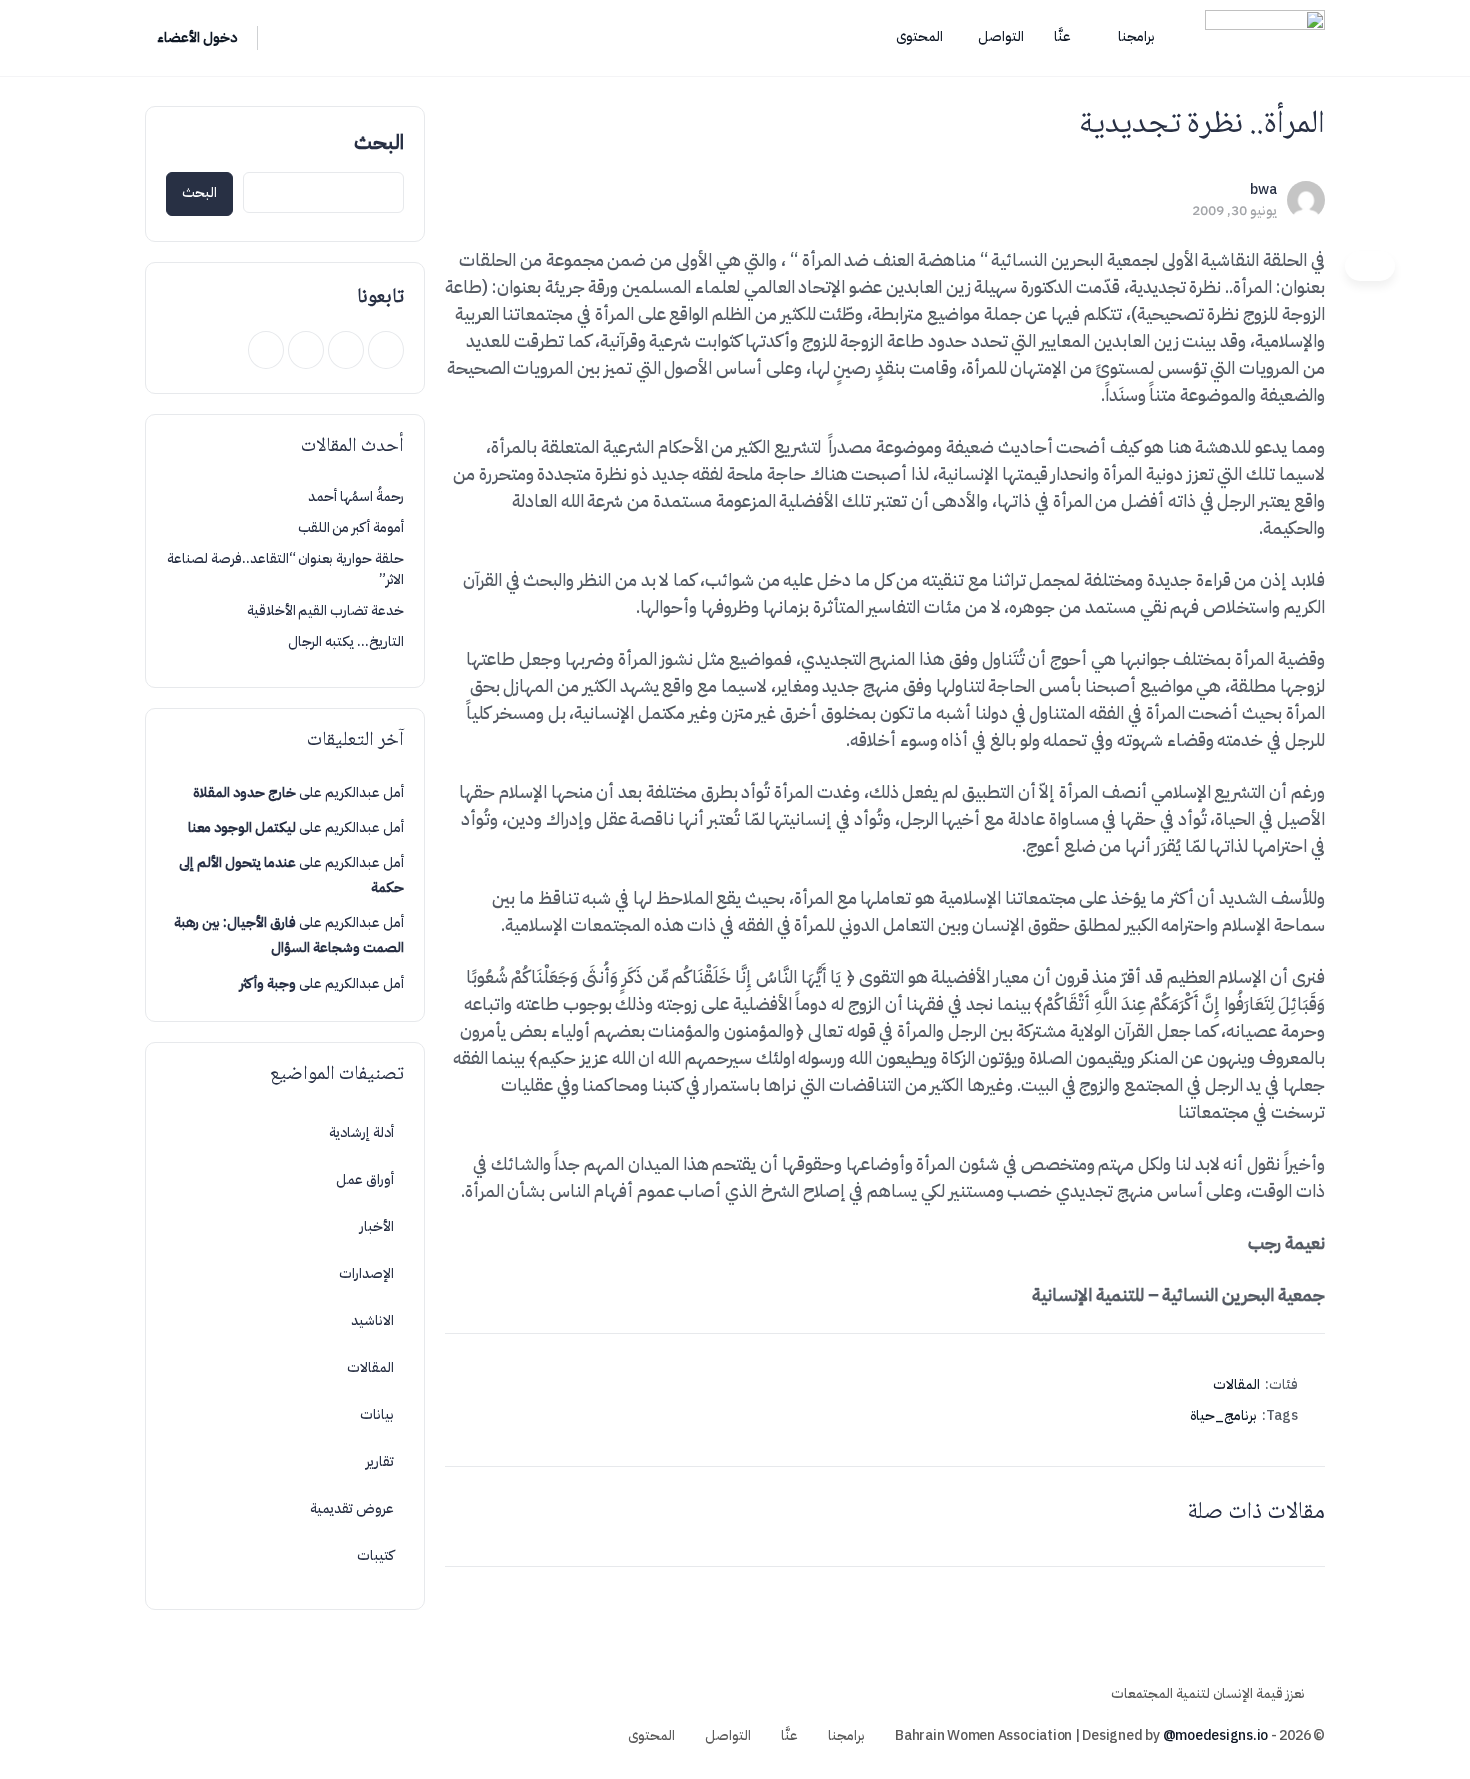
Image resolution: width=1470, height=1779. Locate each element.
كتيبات (375, 1555)
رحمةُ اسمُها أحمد (356, 496)
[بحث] (286, 38)
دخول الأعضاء (197, 37)
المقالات (1236, 1384)
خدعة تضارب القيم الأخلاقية (325, 610)
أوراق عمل (365, 1179)
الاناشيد (372, 1320)
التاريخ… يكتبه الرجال (346, 641)
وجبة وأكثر (268, 983)
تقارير (380, 1461)
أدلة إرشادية (361, 1132)
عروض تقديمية (352, 1508)
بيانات (377, 1414)
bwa (1263, 189)
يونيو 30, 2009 (1234, 210)
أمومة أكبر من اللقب (351, 527)
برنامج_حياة (1223, 1415)
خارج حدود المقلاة (244, 792)
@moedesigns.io (1216, 1735)
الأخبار (377, 1226)
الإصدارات (366, 1273)
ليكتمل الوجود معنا (242, 827)
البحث (379, 142)
